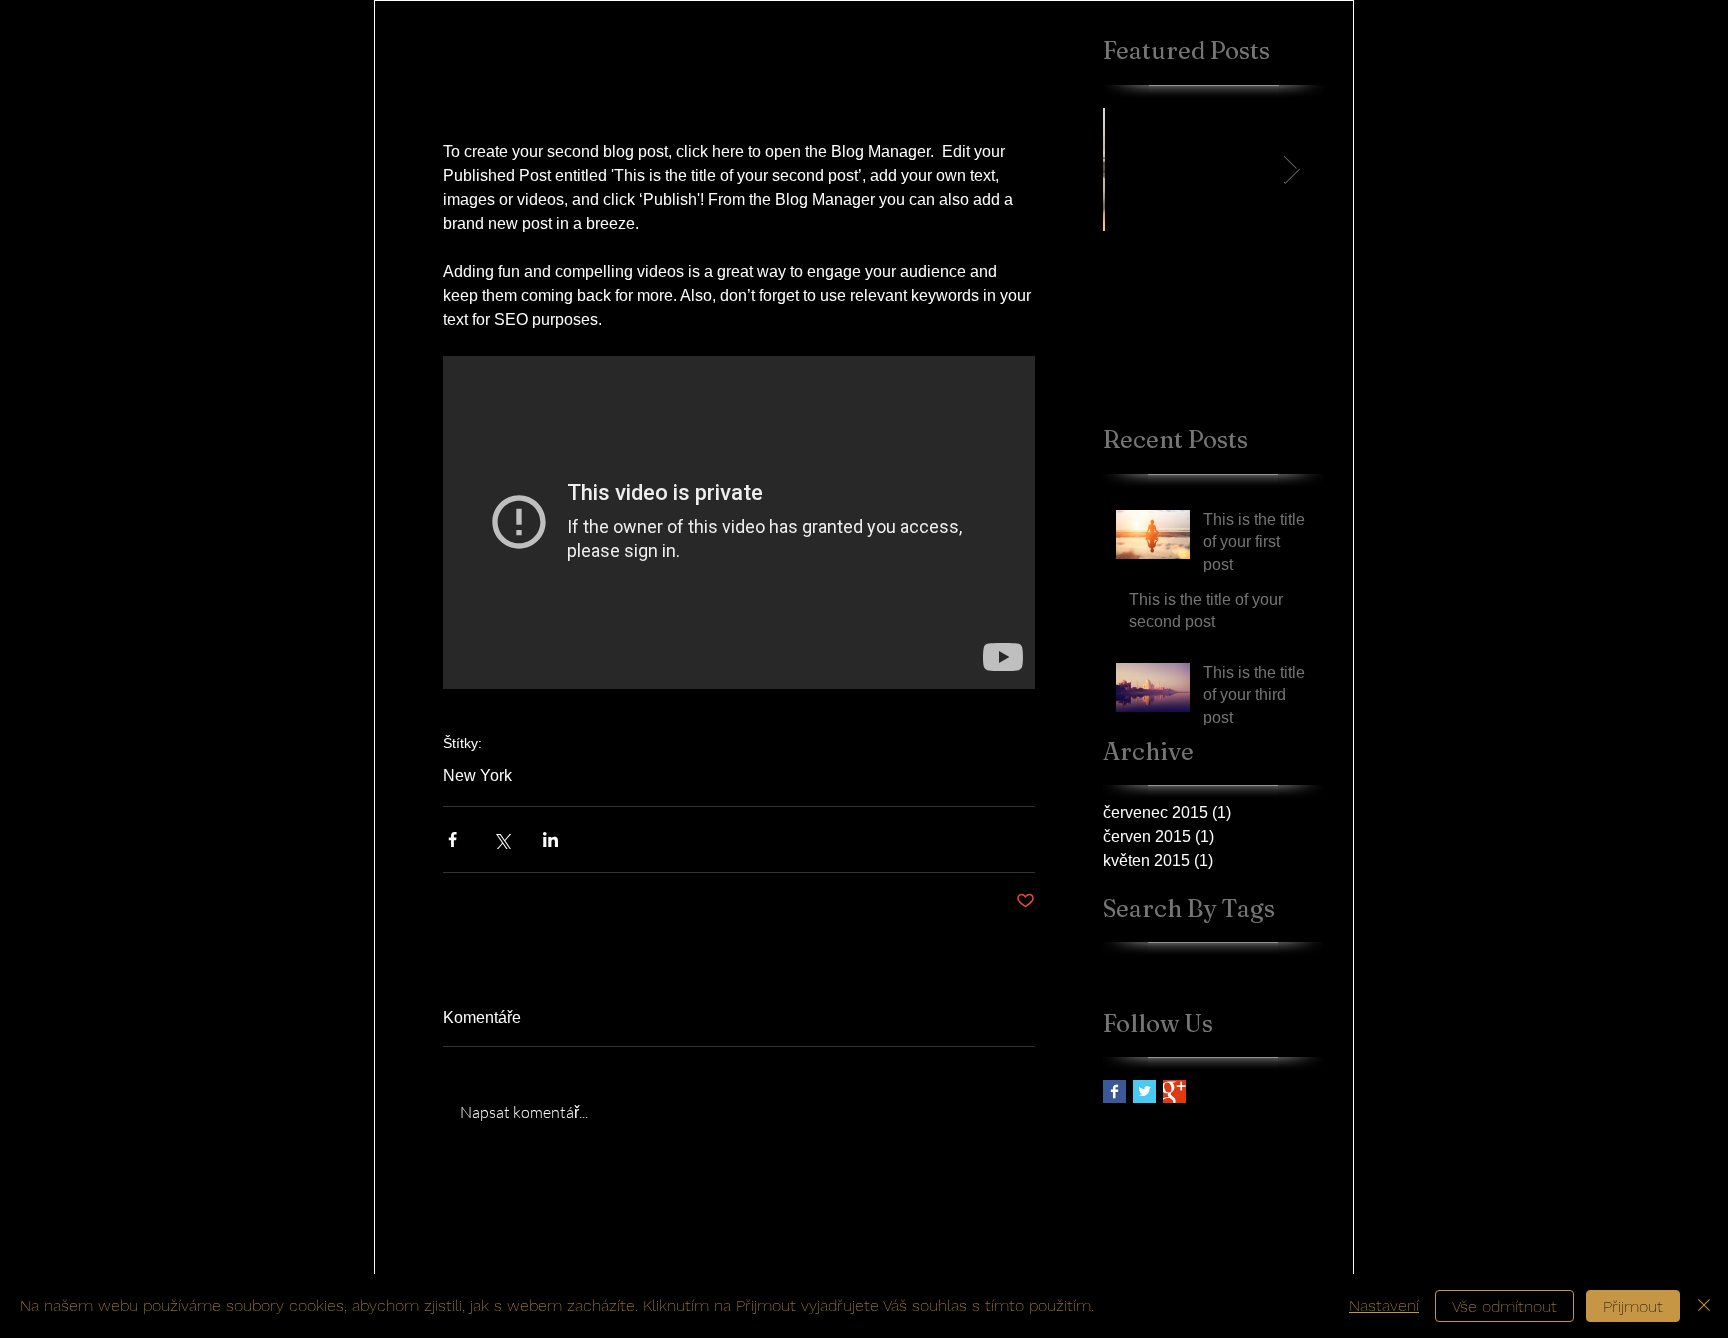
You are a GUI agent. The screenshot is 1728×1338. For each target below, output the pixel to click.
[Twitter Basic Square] (1144, 1091)
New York (477, 775)
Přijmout (1633, 1306)
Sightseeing (1208, 967)
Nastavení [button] (1384, 1305)
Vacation (1280, 967)
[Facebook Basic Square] (1114, 1091)
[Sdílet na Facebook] (452, 839)
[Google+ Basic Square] (1174, 1091)
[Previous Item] (1135, 169)
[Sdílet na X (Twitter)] (501, 839)
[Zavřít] (1704, 1306)
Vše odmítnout (1504, 1306)
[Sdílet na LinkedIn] (550, 839)
